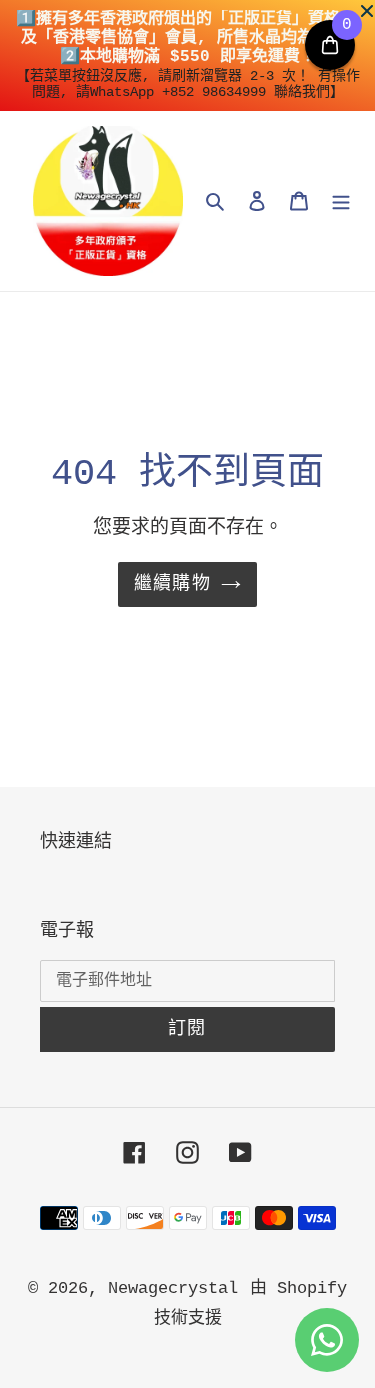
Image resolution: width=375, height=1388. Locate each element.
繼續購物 (173, 584)
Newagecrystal (173, 1288)
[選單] (341, 201)
